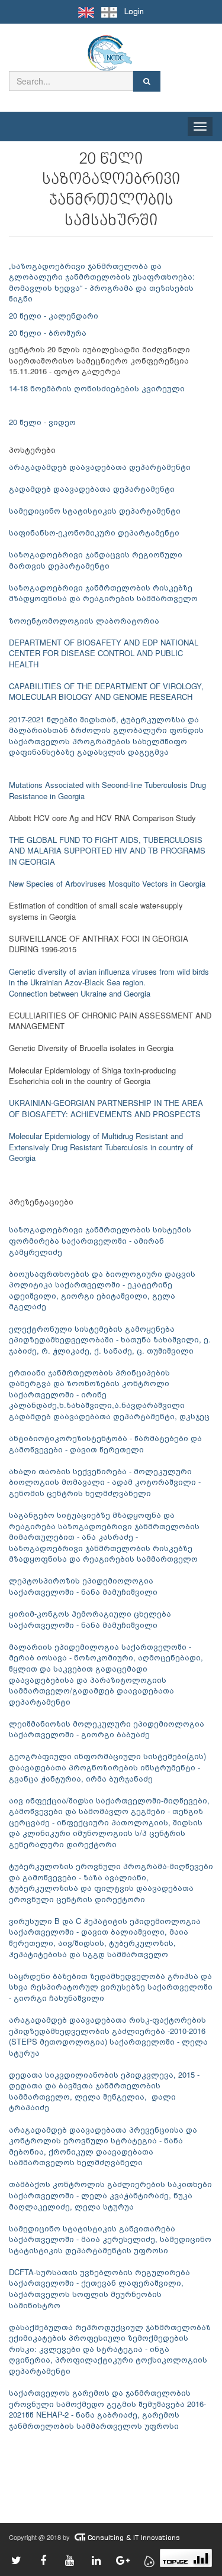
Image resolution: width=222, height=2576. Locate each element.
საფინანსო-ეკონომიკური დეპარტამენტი (94, 532)
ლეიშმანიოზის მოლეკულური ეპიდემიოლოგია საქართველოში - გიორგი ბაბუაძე (107, 1729)
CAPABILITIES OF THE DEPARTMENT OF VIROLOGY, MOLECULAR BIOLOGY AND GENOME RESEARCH (106, 692)
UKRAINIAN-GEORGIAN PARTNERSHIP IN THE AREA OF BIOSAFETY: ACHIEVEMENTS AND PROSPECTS (106, 1108)
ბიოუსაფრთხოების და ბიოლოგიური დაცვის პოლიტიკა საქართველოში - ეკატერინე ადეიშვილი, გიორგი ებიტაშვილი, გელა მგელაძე (102, 1290)
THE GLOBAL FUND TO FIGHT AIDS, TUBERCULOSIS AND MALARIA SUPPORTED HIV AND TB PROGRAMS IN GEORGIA (107, 851)
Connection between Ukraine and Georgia (80, 993)
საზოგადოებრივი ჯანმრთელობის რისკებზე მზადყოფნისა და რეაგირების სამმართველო (103, 593)
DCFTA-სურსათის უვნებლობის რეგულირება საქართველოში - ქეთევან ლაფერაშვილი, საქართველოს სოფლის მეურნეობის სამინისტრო (99, 2288)
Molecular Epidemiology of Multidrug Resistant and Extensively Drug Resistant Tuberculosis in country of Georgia (101, 1147)
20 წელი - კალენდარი (54, 315)
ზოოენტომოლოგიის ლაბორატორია (84, 620)
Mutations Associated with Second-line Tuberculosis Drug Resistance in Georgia (107, 790)
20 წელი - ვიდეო (42, 422)
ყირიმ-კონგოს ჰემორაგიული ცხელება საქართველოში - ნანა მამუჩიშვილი (90, 1619)
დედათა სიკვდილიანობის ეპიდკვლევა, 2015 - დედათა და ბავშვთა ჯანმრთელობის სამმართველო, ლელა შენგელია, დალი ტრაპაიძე (104, 2091)
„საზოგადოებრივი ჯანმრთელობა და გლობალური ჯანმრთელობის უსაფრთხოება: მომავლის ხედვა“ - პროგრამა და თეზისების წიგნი (102, 282)
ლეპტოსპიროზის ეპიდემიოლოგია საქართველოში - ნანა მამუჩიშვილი (83, 1586)
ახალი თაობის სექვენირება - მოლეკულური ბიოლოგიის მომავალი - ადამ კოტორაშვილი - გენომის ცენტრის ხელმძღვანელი (105, 1482)
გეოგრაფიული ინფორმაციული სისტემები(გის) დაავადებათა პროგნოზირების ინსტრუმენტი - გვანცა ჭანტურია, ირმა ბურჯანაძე (107, 1767)
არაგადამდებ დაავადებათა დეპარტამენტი (100, 467)
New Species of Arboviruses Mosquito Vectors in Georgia (107, 883)
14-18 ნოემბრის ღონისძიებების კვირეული (97, 388)
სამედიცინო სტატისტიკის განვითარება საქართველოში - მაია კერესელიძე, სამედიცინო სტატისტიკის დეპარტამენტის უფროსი (110, 2239)
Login (134, 12)
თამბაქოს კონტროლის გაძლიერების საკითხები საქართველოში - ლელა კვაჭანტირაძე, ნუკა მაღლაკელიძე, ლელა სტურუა (110, 2195)
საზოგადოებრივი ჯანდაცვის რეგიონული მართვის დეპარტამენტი (96, 560)
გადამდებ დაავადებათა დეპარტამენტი (92, 489)
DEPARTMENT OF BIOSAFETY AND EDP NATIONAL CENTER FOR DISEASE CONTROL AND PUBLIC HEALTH (104, 653)
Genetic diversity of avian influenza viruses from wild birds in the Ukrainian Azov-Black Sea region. (109, 977)
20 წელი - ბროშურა (48, 332)
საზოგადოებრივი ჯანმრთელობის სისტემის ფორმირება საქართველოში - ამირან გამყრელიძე (100, 1240)
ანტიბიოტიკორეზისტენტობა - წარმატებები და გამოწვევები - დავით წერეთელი (105, 1443)
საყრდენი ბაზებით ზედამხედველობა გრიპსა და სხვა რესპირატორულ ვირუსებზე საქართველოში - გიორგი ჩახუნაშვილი (111, 1987)
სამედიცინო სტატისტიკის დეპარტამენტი (95, 510)
